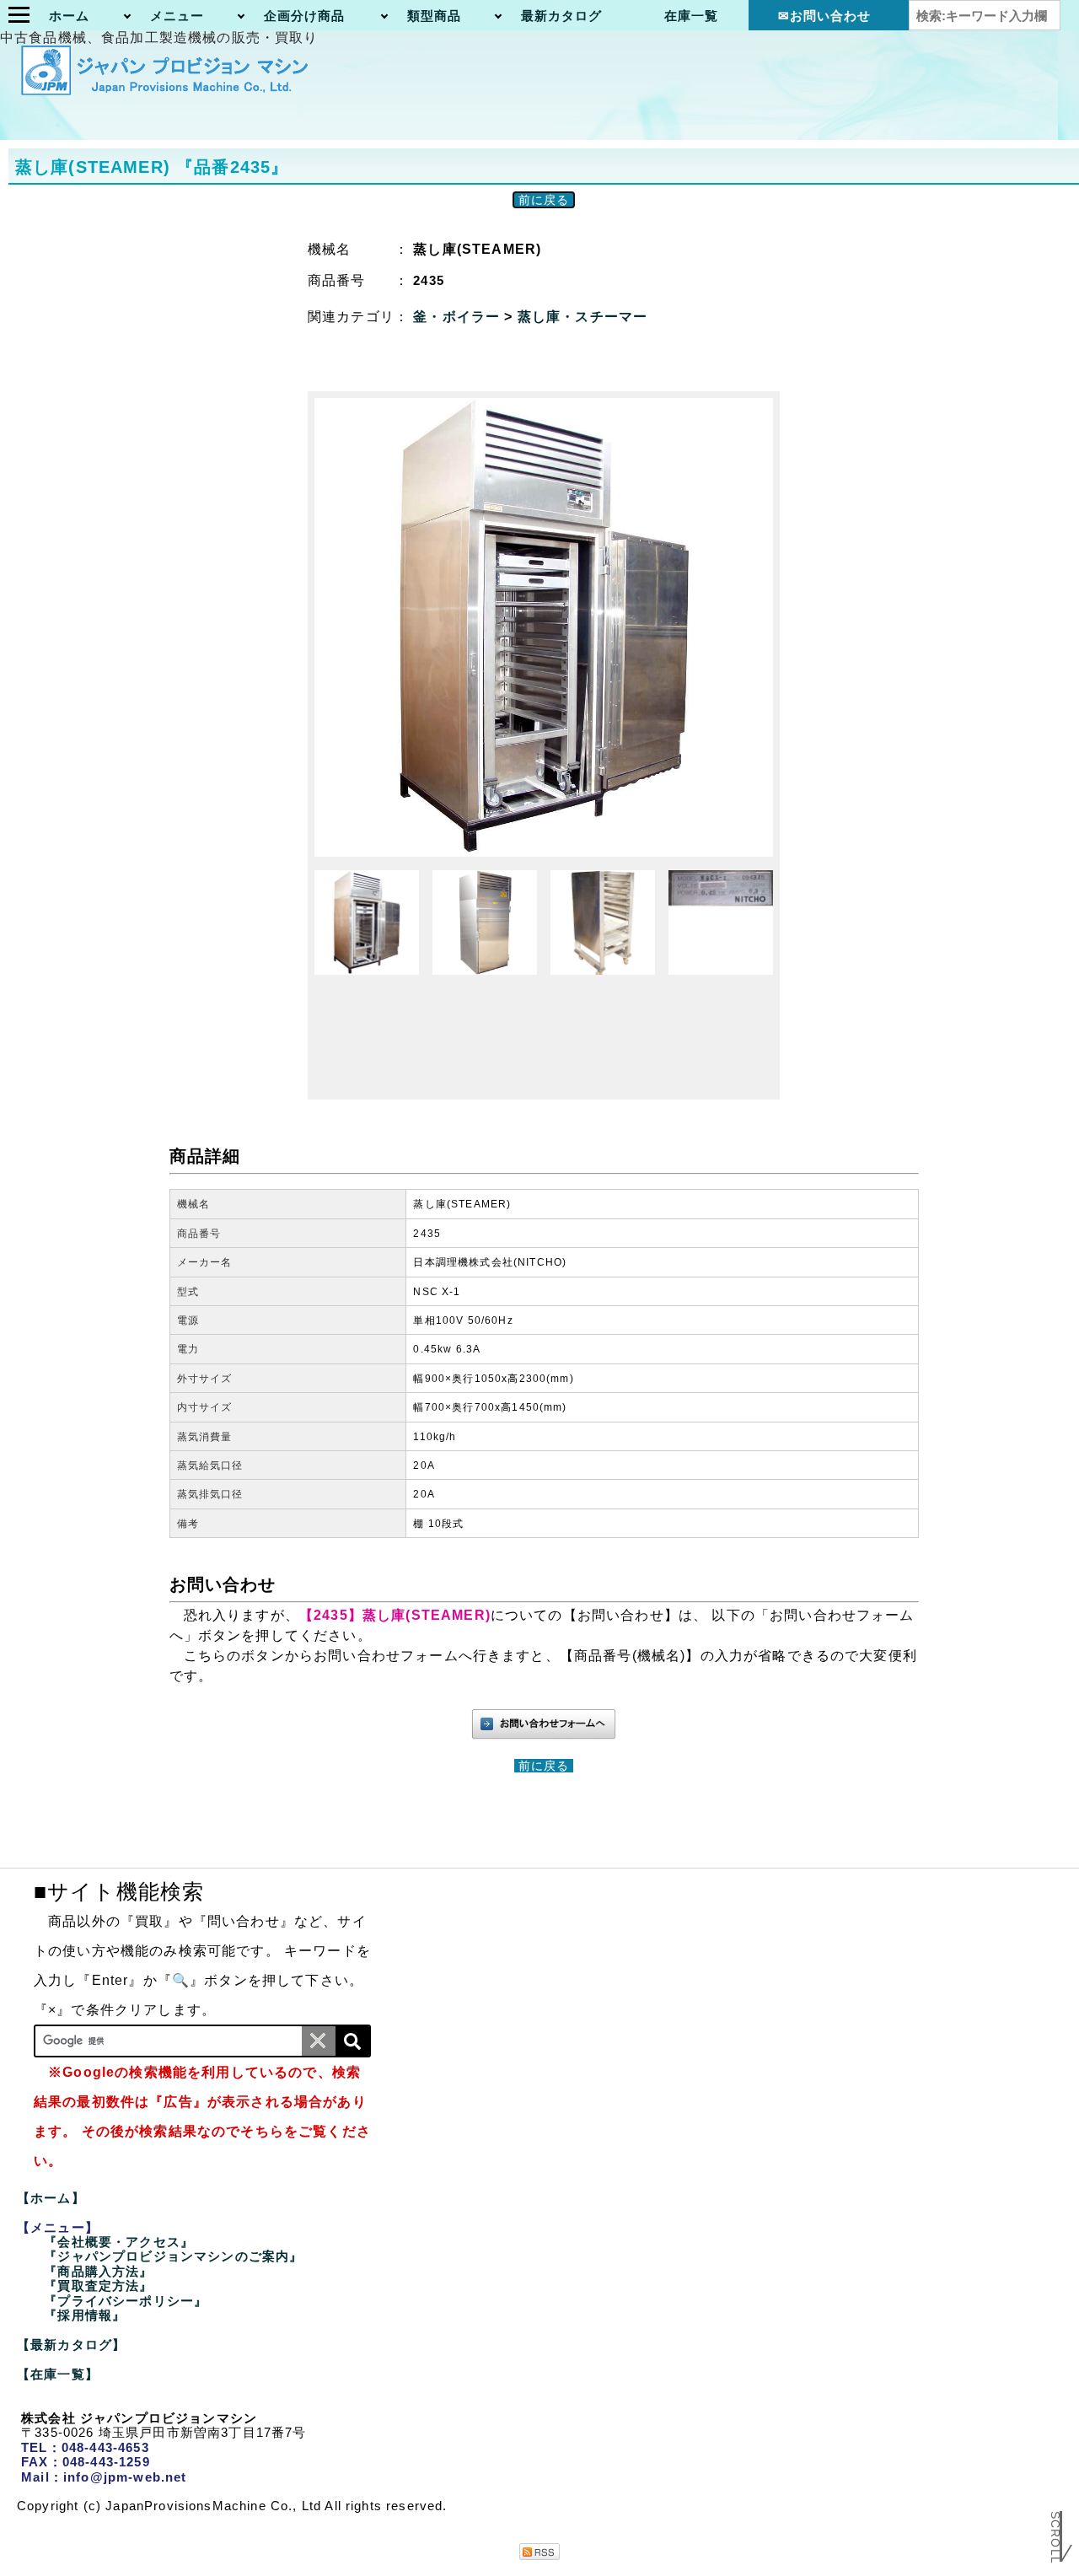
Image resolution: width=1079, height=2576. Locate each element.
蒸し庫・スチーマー (582, 317)
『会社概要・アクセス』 (119, 2242)
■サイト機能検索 (119, 1891)
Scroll (1055, 2540)
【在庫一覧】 (58, 2374)
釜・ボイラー (459, 317)
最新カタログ (562, 16)
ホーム (69, 16)
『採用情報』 (85, 2315)
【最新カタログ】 (71, 2345)
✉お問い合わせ (825, 16)
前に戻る (544, 200)
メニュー (177, 16)
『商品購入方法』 (98, 2271)
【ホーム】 (51, 2198)
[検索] (352, 2041)
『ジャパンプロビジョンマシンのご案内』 (173, 2256)
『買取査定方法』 (98, 2286)
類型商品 (435, 16)
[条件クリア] (319, 2041)
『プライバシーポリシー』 (126, 2301)
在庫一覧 (692, 16)
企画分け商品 (305, 16)
